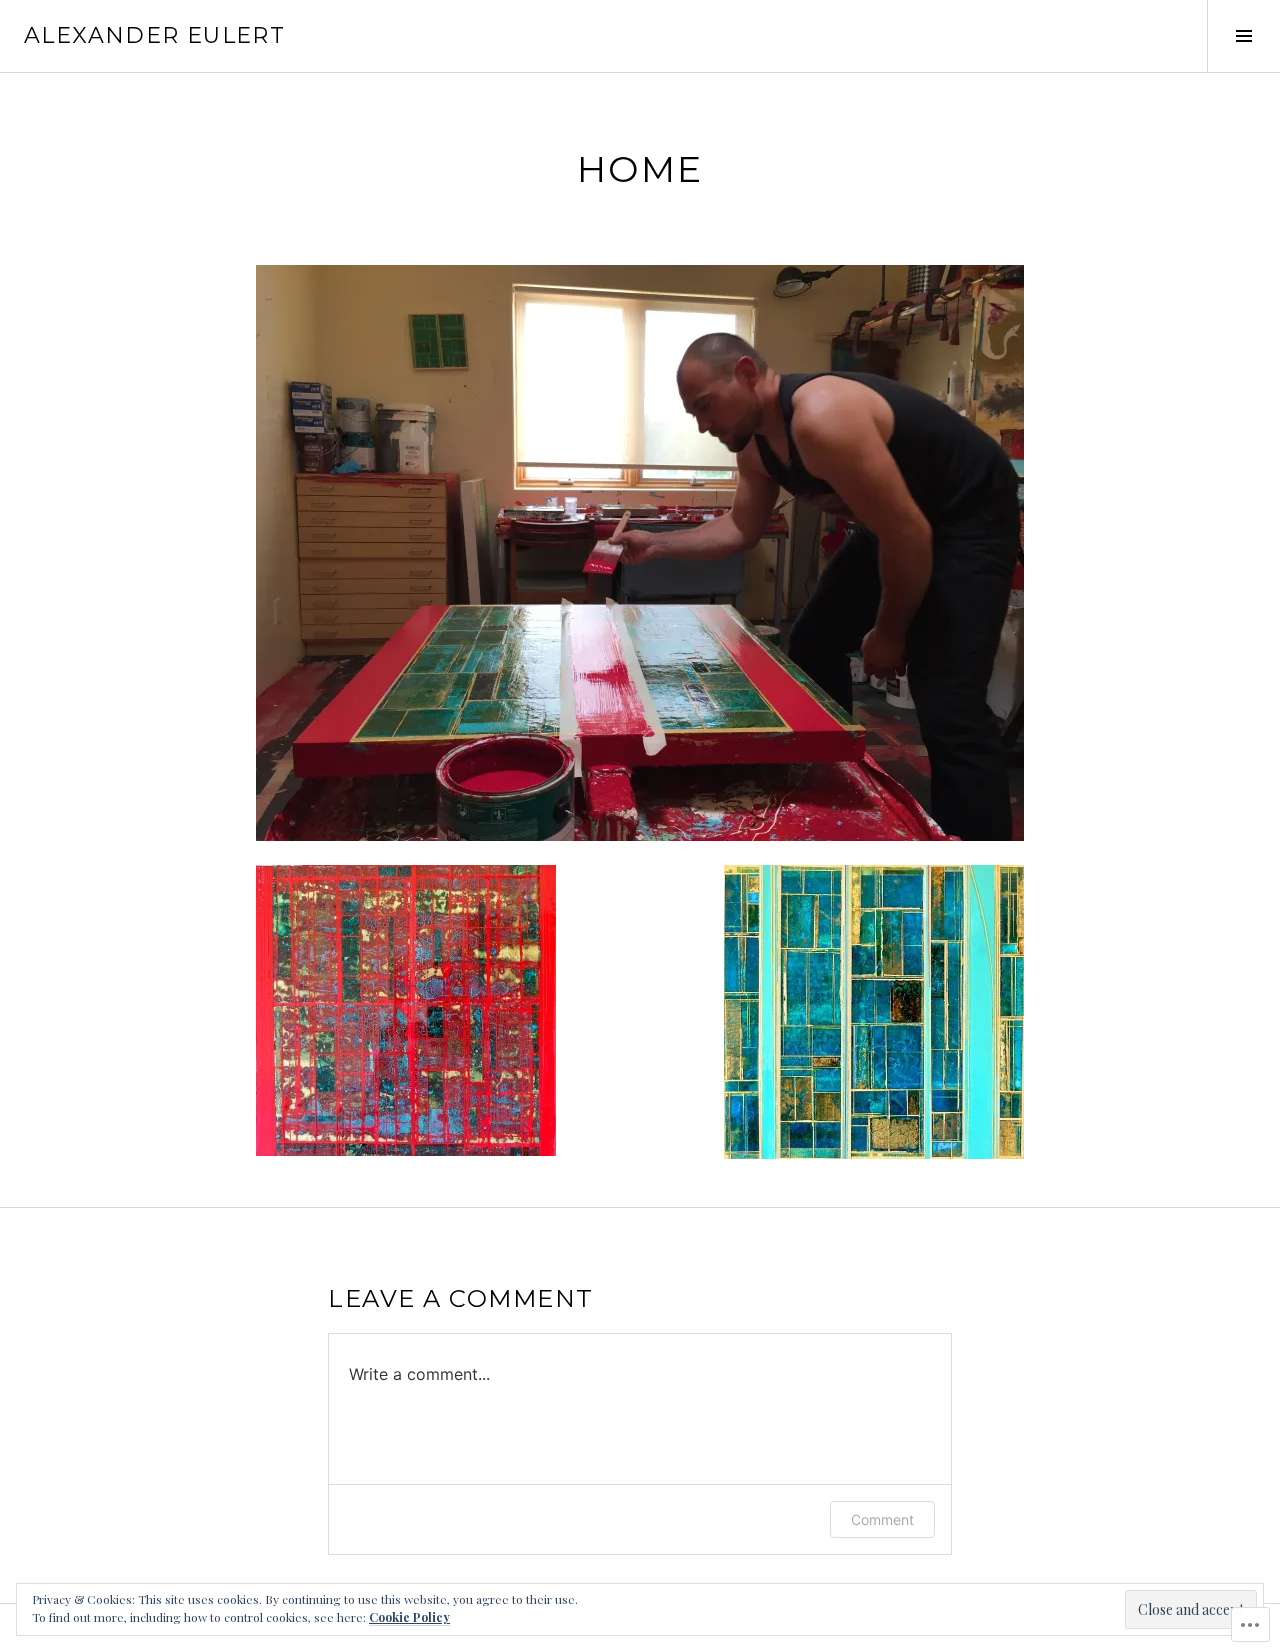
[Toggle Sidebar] (1243, 36)
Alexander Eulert (154, 35)
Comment (882, 1519)
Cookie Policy (409, 1617)
